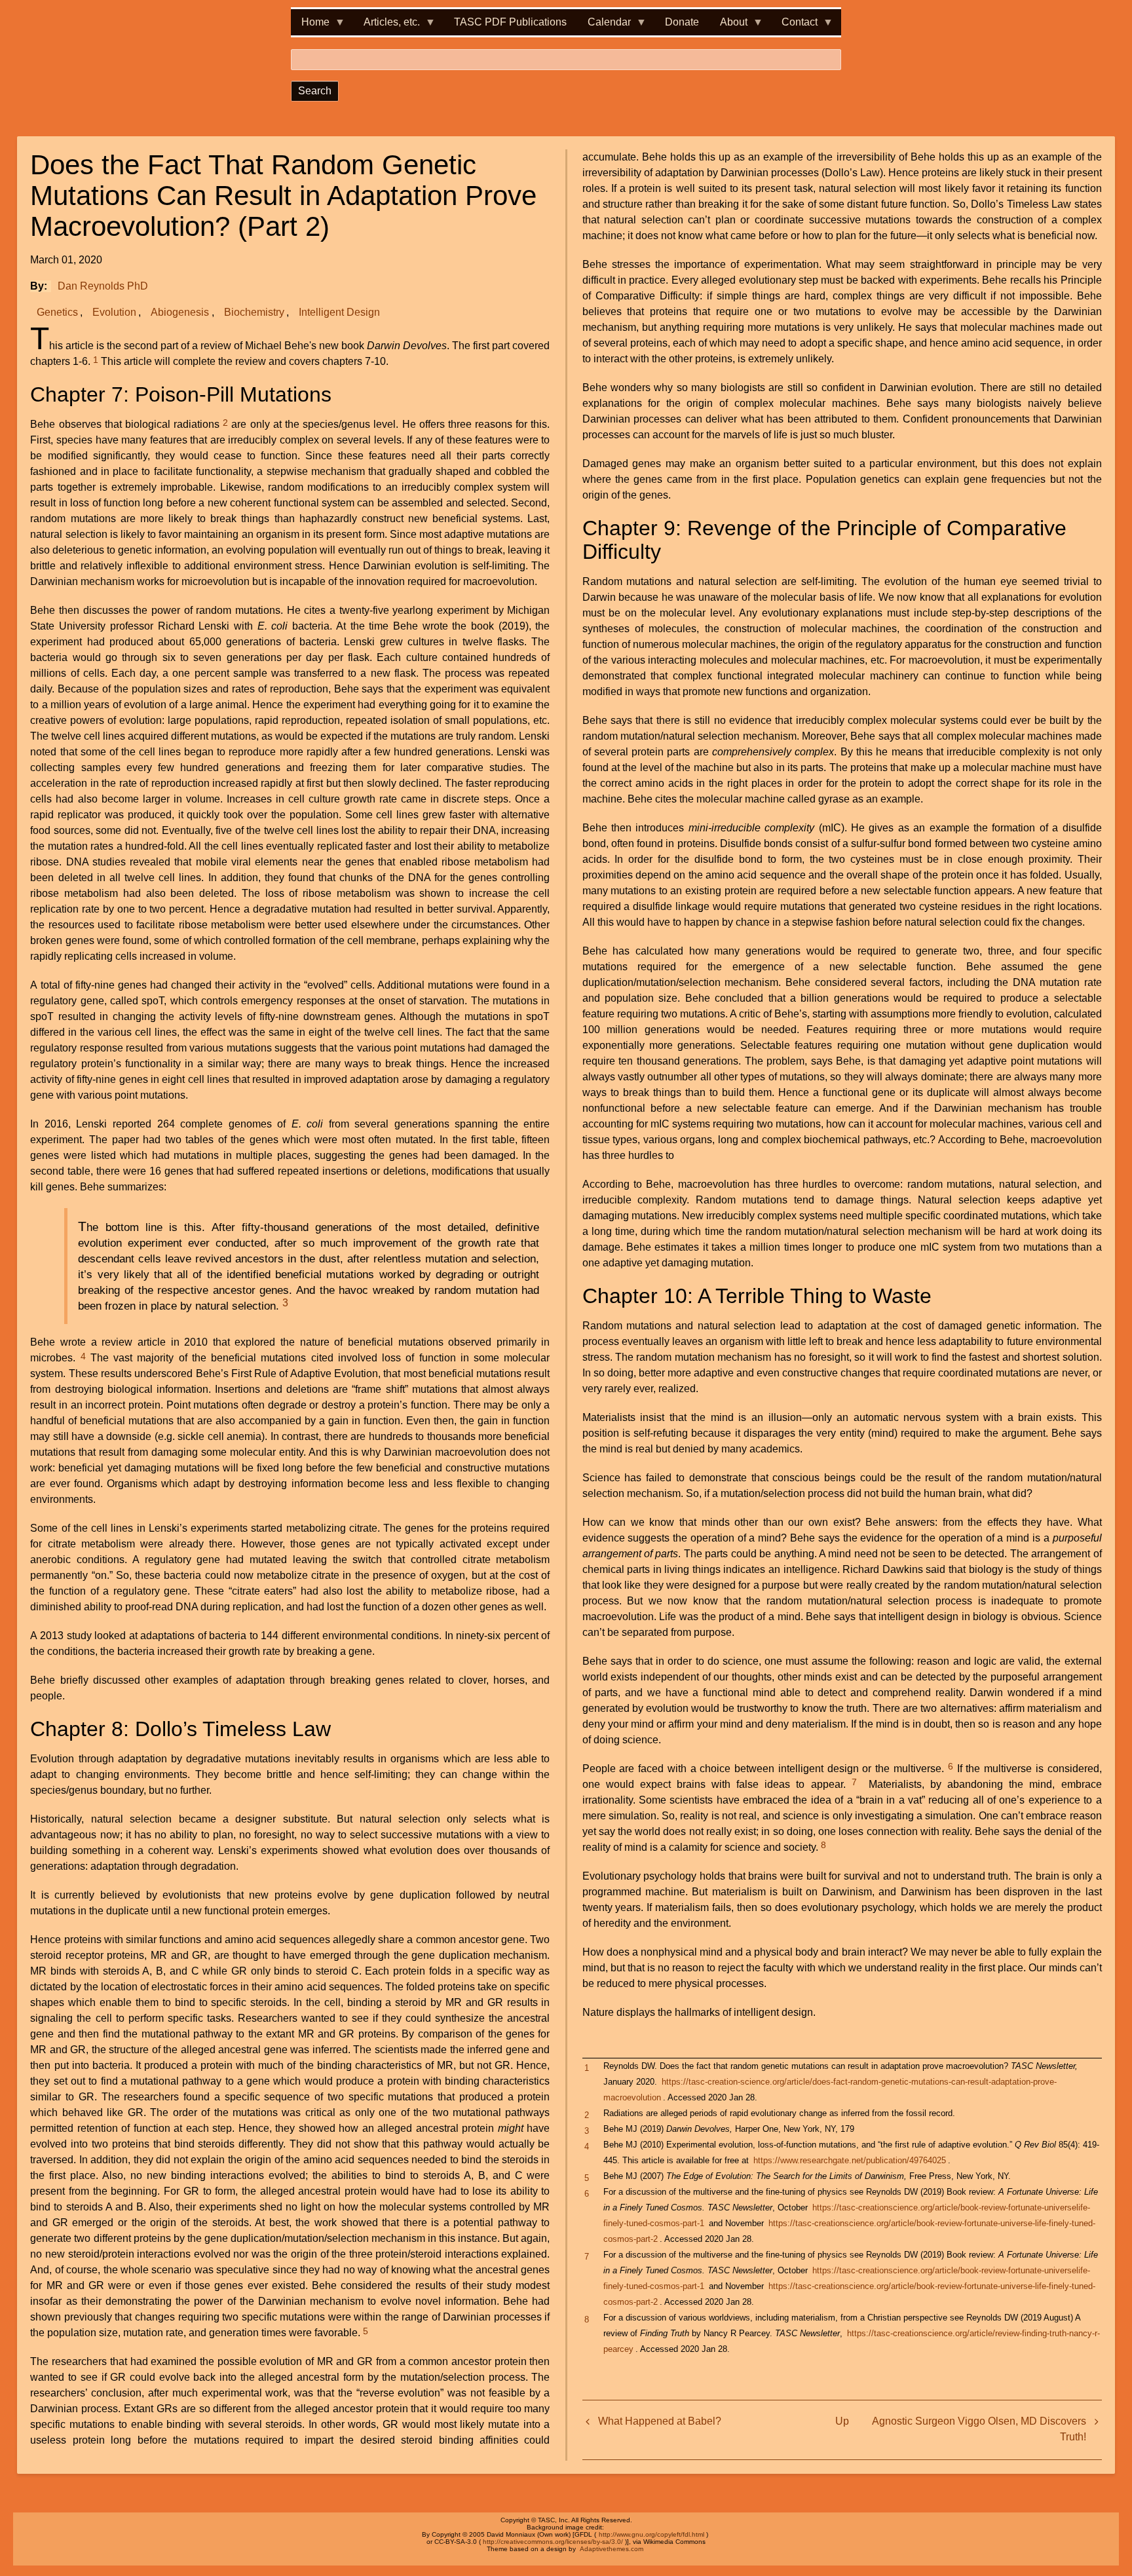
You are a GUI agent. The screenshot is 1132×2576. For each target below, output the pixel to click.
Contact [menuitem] (794, 26)
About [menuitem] (728, 26)
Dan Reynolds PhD (103, 286)
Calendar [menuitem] (604, 26)
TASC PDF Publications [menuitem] (510, 22)
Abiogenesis (180, 312)
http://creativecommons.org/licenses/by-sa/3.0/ (553, 2542)
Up (842, 2421)
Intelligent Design (339, 312)
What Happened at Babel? (660, 2421)
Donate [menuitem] (682, 22)
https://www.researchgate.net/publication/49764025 (850, 2160)
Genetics (57, 312)
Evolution (114, 312)
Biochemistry (254, 312)
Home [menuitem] (310, 26)
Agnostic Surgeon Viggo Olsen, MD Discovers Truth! (979, 2429)
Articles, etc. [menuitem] (387, 26)
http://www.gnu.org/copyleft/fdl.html (651, 2534)
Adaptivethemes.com (612, 2549)
